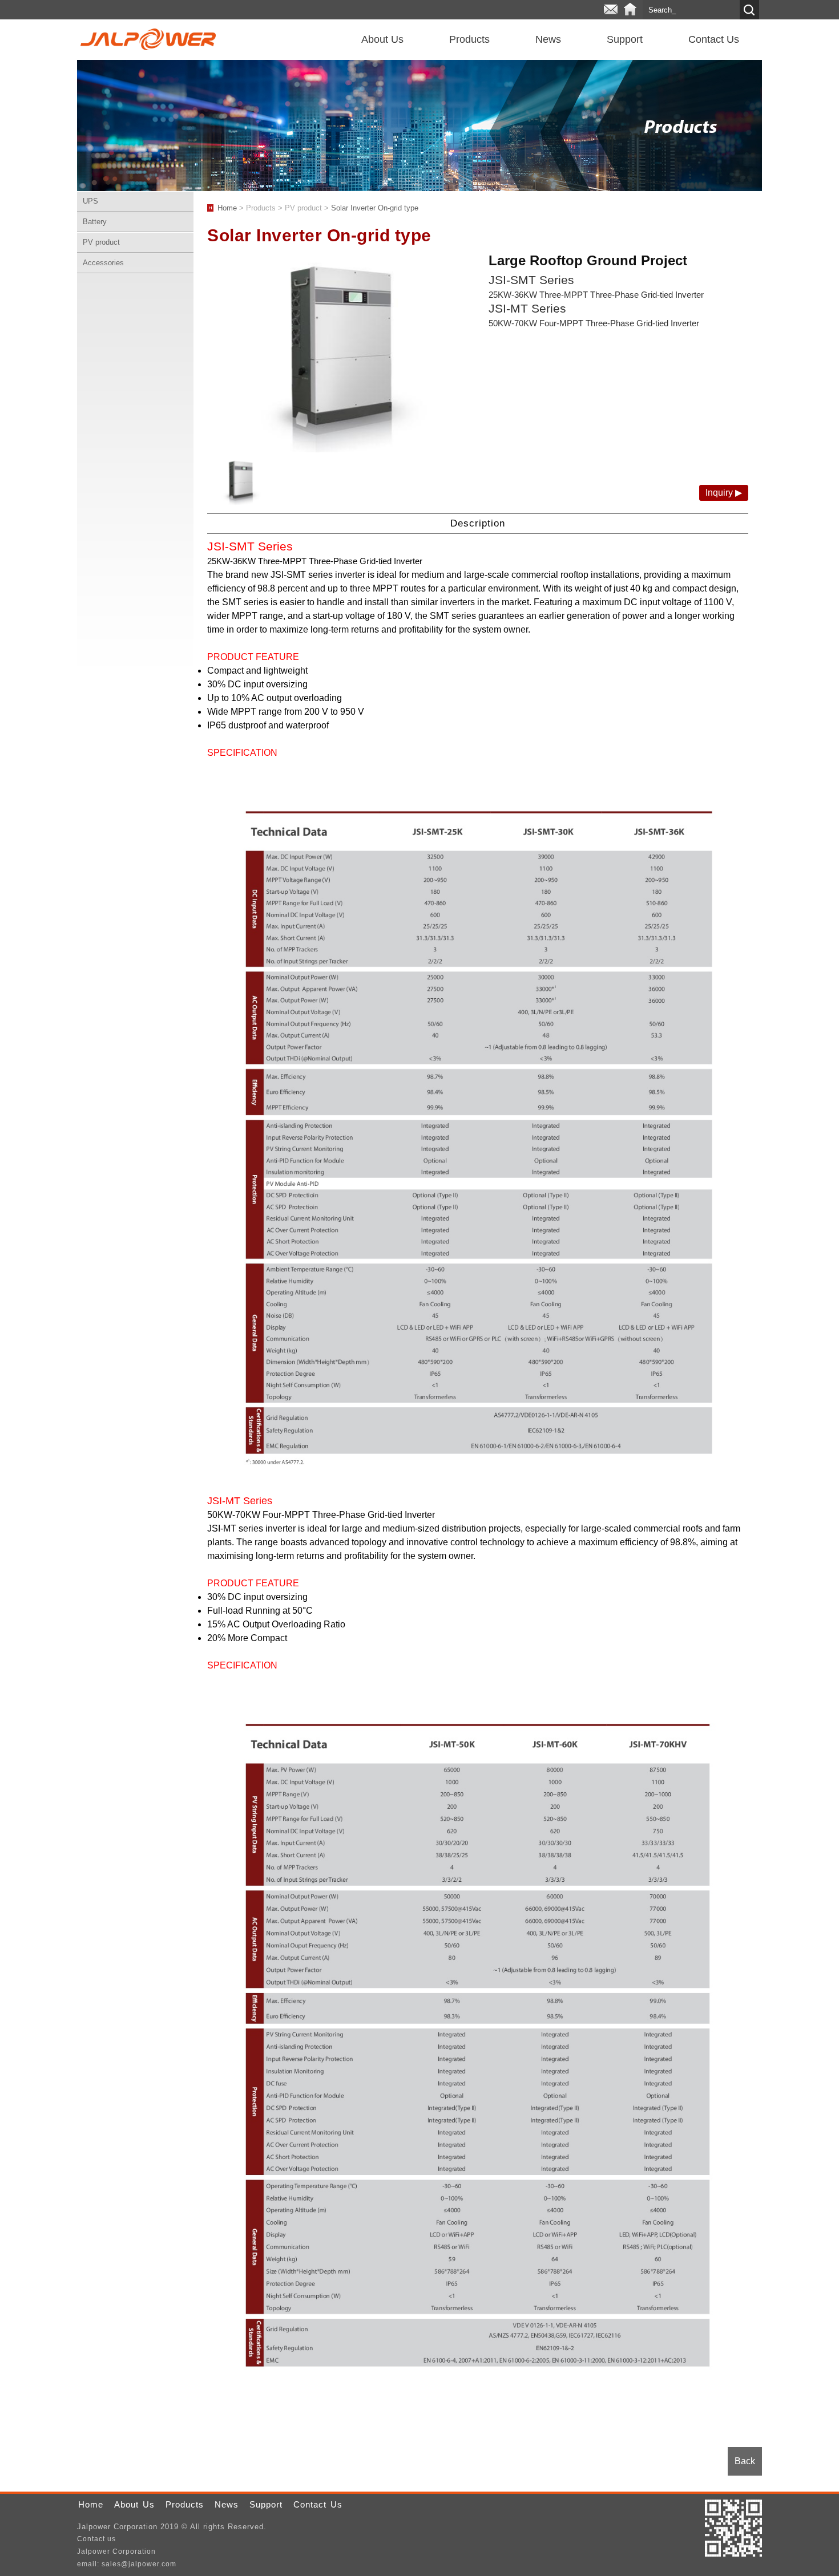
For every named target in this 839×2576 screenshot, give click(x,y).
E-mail (611, 10)
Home (630, 10)
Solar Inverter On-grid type (375, 208)
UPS (90, 201)
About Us (382, 39)
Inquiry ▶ (724, 493)
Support (625, 39)
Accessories (103, 263)
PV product (101, 242)
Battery (95, 222)
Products (469, 39)
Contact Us (714, 39)
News (548, 39)
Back (745, 2461)
